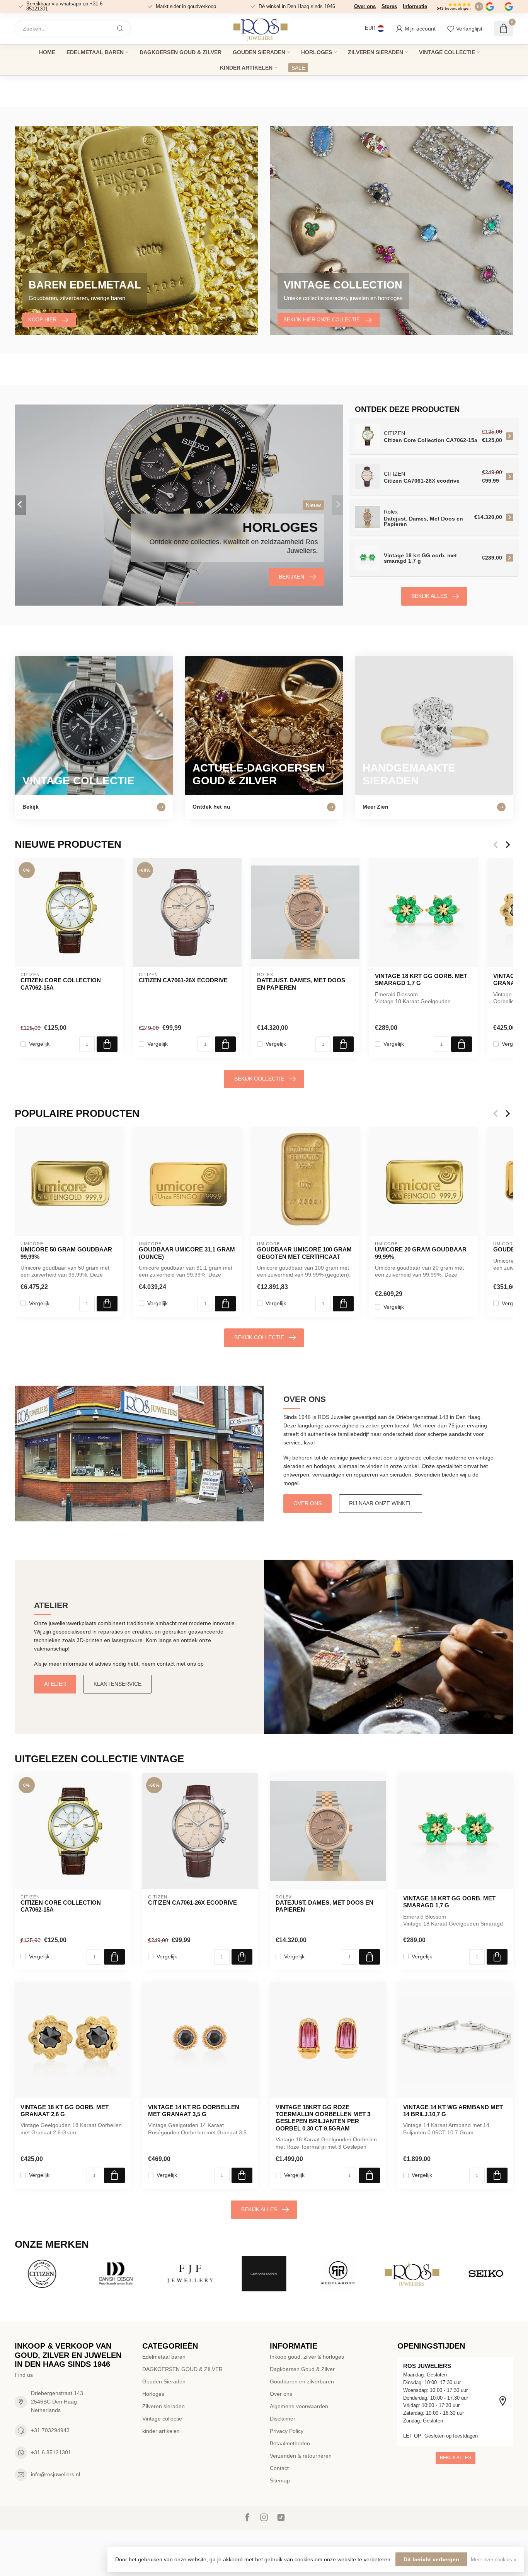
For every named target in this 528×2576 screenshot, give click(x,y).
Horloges (317, 52)
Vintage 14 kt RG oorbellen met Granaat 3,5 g (194, 2111)
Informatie (415, 6)
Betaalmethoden (290, 2443)
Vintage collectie (447, 52)
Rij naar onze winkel (381, 1503)
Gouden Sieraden (259, 52)
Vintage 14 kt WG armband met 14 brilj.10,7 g (453, 2111)
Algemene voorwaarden (299, 2406)
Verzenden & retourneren (301, 2456)
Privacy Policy (287, 2431)
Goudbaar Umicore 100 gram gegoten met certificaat (304, 1253)
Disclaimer (283, 2419)
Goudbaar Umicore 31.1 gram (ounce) (187, 1253)
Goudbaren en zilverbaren (302, 2381)
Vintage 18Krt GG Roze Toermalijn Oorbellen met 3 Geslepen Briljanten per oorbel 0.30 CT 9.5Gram (323, 2118)
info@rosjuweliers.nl (55, 2474)
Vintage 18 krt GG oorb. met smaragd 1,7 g (421, 979)
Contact (279, 2468)
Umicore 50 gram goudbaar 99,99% (66, 1253)
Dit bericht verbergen (431, 2559)
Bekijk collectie (259, 1079)
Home (47, 52)
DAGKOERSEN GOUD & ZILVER (181, 52)
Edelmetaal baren (95, 52)
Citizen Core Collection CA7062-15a (61, 984)
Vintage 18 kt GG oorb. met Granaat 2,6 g (65, 2111)
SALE (298, 68)
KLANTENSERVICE (118, 1684)
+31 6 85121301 (51, 2452)
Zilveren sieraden (376, 52)
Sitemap (280, 2480)
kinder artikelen (246, 68)
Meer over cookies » (494, 2560)
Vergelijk (39, 1044)
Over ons (365, 6)
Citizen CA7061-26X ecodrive (183, 980)
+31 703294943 (50, 2430)
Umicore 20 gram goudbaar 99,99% (421, 1253)
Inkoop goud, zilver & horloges (307, 2357)
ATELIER (55, 1684)
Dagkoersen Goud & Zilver (302, 2369)
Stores (389, 6)
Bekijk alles (429, 596)
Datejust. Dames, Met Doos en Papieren (301, 984)
